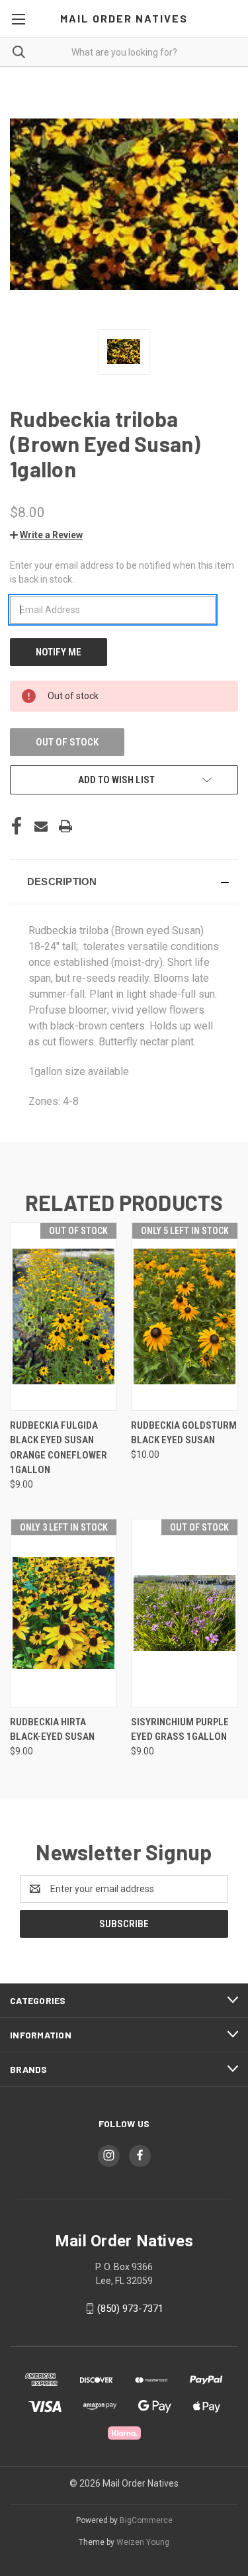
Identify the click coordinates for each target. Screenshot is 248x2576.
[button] (46, 535)
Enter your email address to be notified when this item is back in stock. (122, 572)
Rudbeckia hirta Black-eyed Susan (52, 1730)
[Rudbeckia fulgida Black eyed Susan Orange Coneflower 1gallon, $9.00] (63, 1316)
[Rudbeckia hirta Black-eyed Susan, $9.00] (63, 1613)
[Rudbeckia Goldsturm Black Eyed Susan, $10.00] (185, 1316)
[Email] (41, 826)
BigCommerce (146, 2520)
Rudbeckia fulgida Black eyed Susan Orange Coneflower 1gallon (59, 1448)
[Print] (65, 826)
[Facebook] (17, 826)
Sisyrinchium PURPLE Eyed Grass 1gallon (180, 1730)
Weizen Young (143, 2542)
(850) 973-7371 (130, 2309)
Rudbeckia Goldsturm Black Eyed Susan (184, 1433)
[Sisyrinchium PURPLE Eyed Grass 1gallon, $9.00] (185, 1613)
